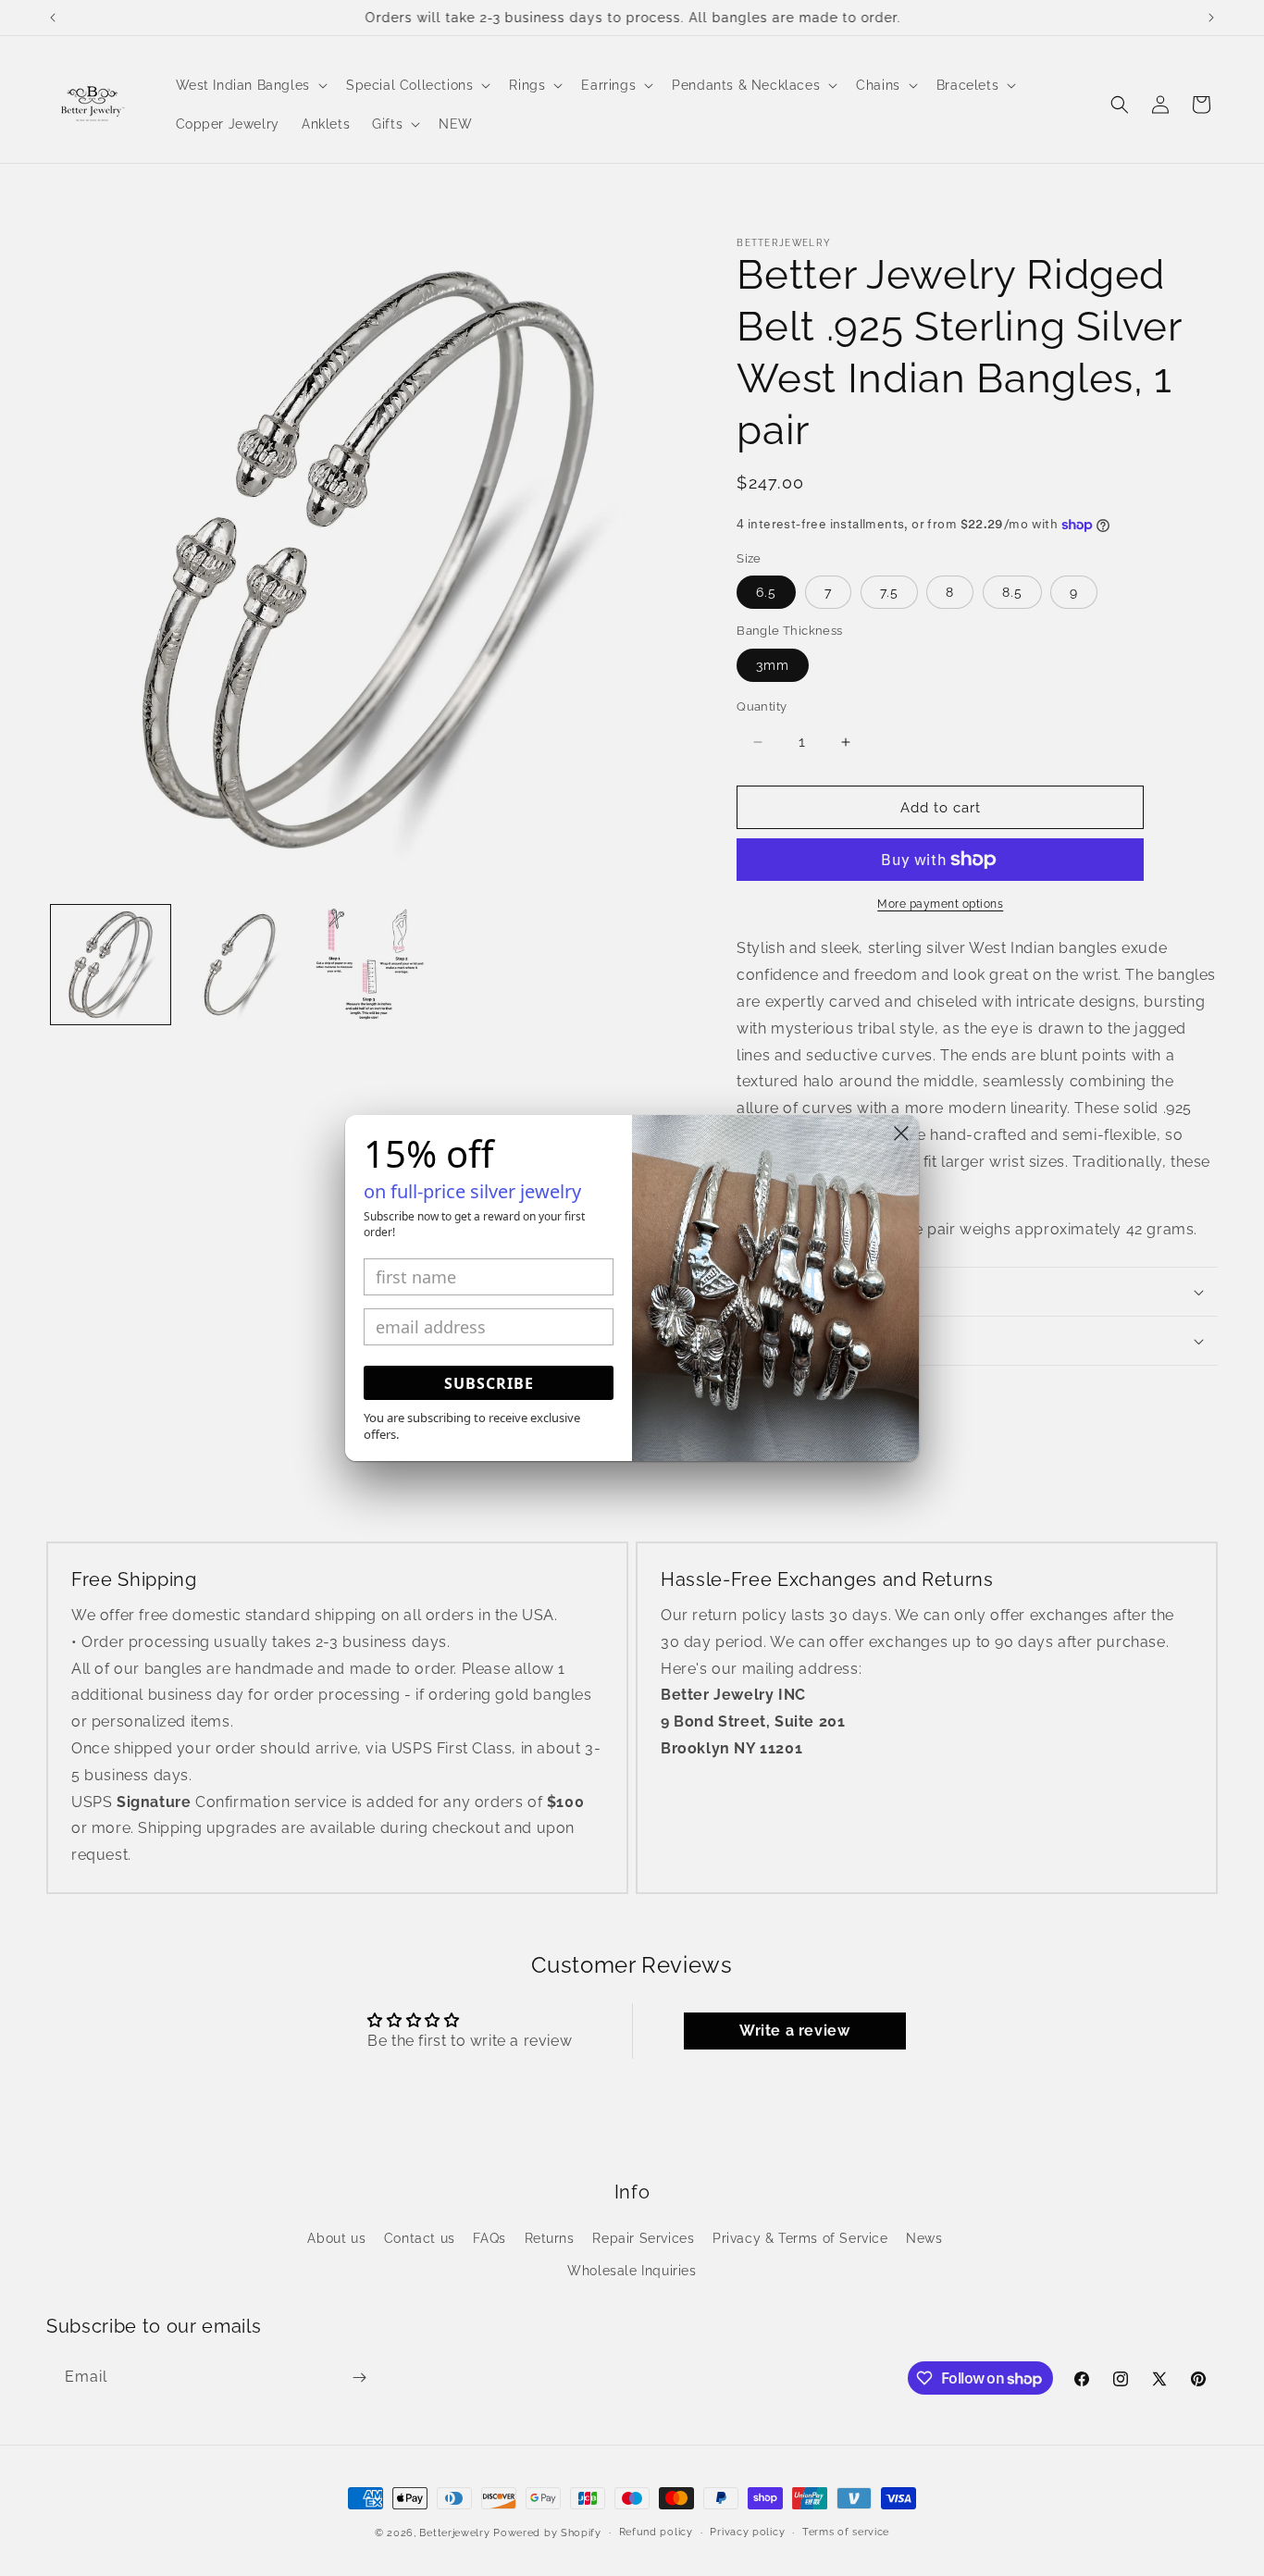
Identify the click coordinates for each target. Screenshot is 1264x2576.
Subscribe (489, 1383)
